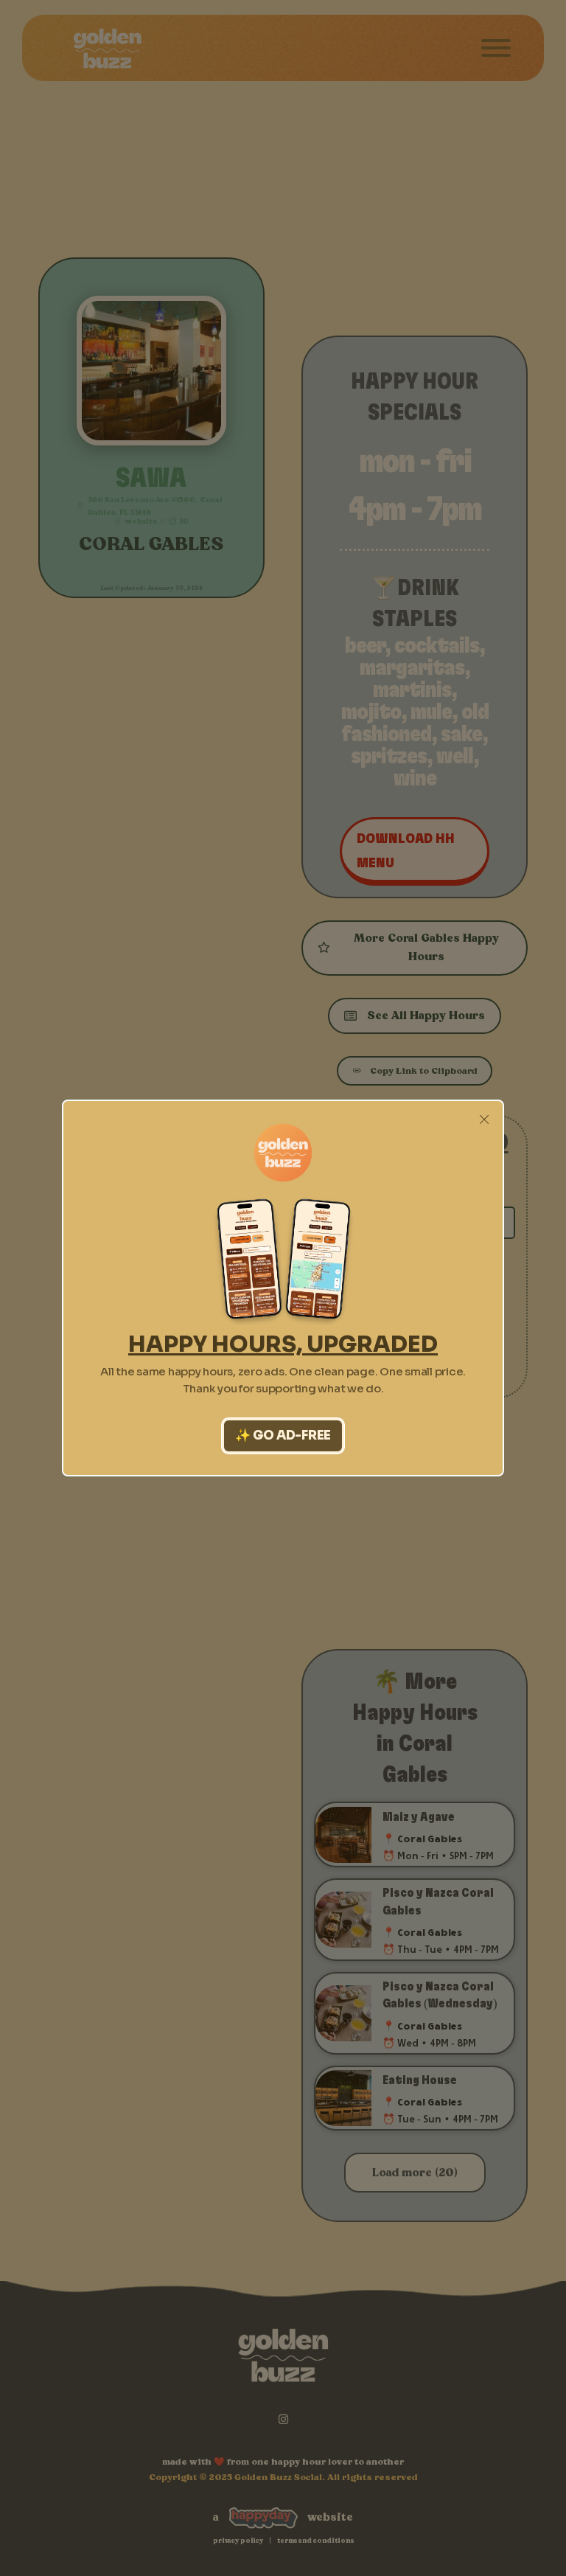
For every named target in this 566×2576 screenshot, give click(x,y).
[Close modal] (484, 1120)
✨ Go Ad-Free (283, 1435)
